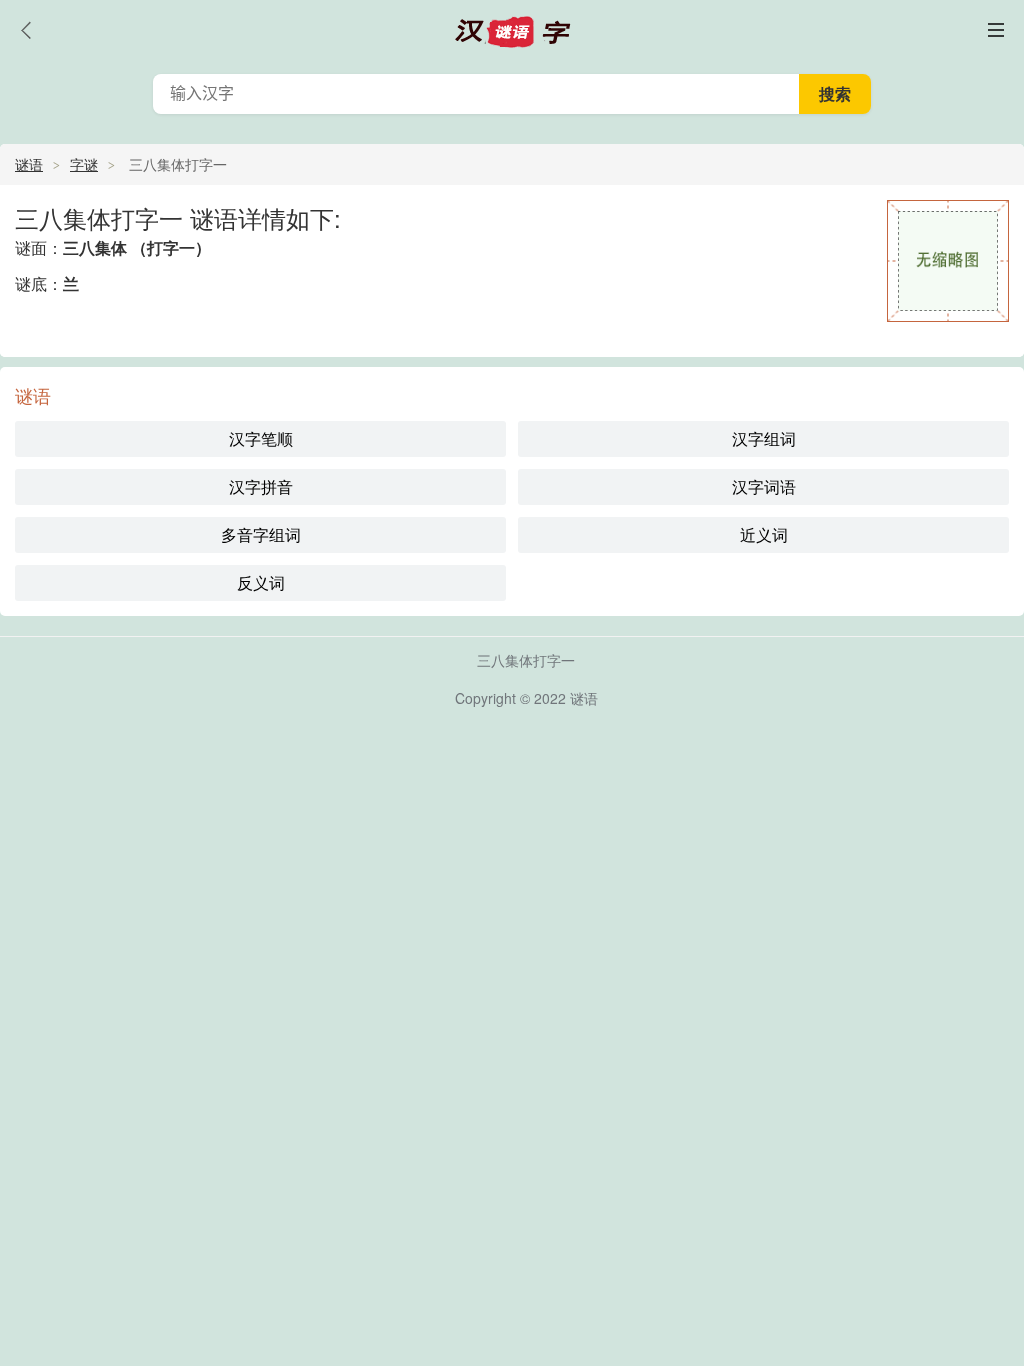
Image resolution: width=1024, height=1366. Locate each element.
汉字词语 (764, 486)
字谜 (84, 164)
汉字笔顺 (261, 438)
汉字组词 (764, 438)
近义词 (764, 534)
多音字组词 (261, 534)
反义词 (261, 582)
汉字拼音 (261, 486)
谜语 (29, 164)
